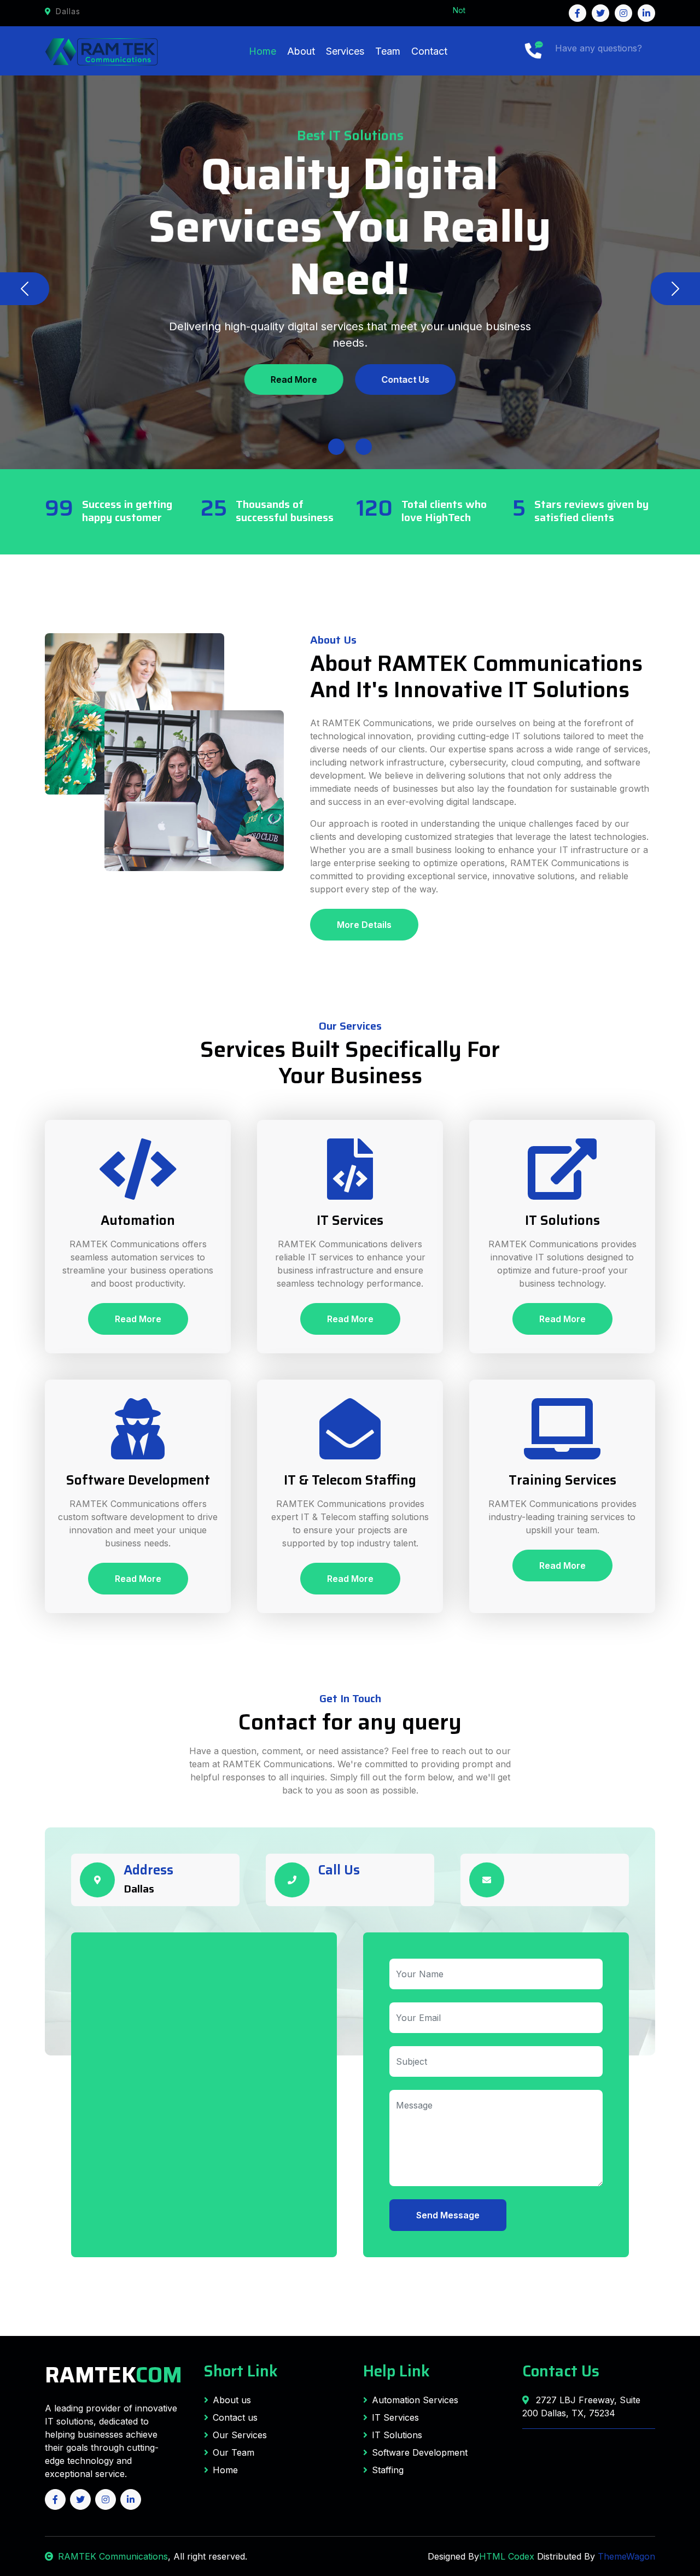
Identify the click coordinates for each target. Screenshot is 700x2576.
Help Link (396, 2371)
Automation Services (415, 2400)
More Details (364, 925)
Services (345, 51)
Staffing (388, 2470)
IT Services (395, 2417)
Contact (429, 51)
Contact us (235, 2417)
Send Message (448, 2215)
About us (232, 2400)
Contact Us (405, 379)
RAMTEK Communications (113, 2556)
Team (388, 51)
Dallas (139, 1889)
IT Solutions (397, 2435)
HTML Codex (507, 2556)
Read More (294, 379)
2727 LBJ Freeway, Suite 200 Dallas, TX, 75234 (581, 2406)
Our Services (240, 2435)
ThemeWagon (626, 2556)
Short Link (241, 2371)
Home (262, 51)
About (301, 51)
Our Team (234, 2452)
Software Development (420, 2452)
